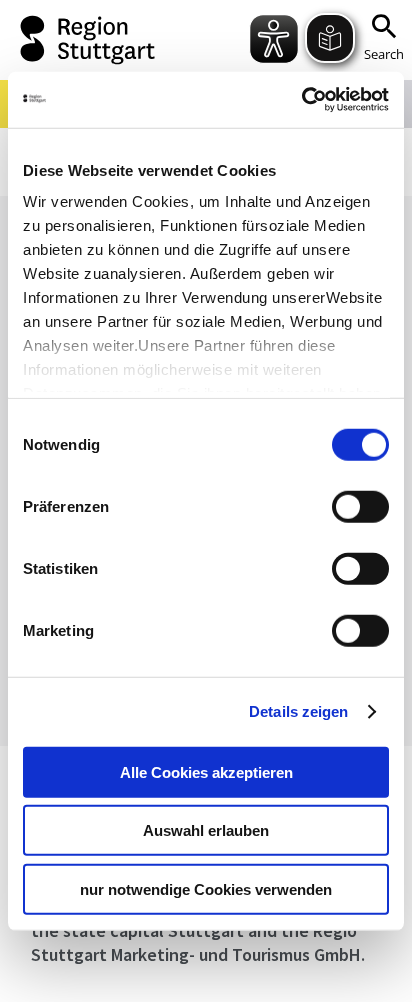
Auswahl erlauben (206, 830)
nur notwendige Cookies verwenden (206, 888)
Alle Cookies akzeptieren (206, 771)
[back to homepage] (90, 40)
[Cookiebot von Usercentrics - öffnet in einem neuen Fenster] (301, 100)
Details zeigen (298, 711)
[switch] (360, 506)
